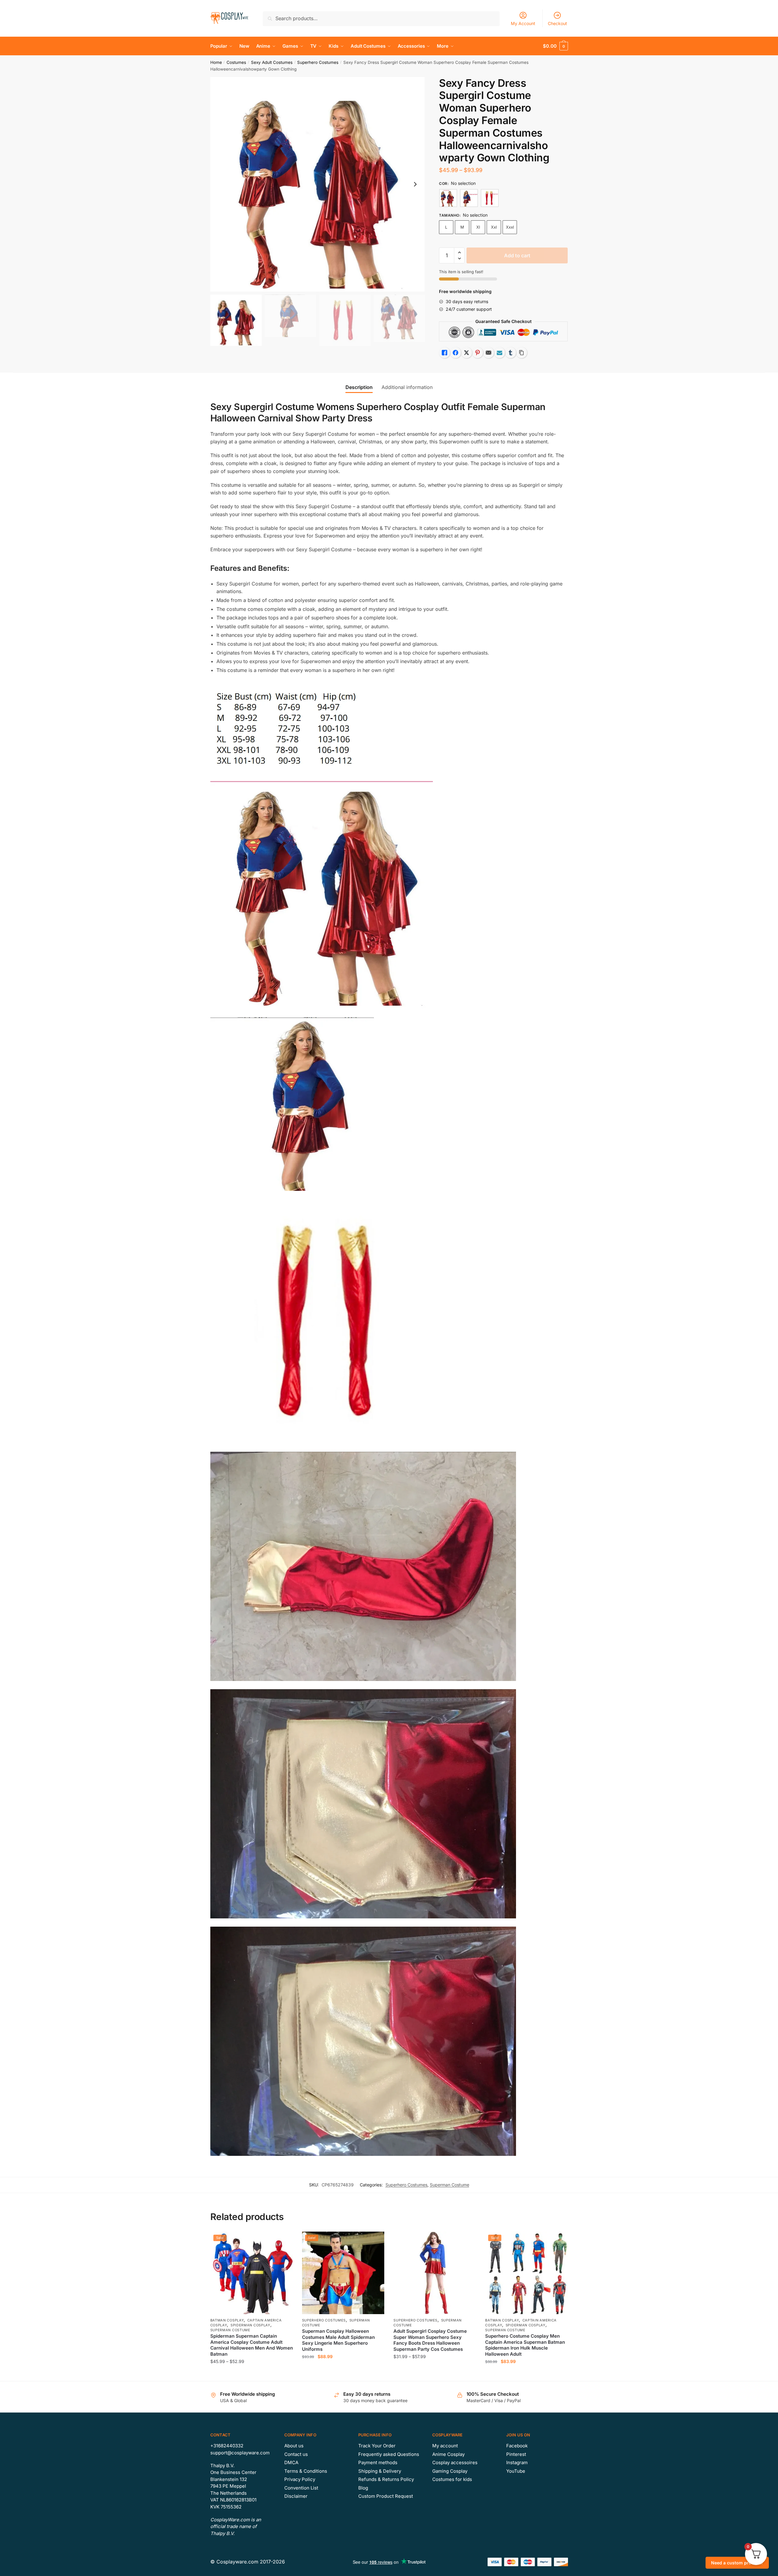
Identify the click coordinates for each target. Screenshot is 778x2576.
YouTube (516, 2471)
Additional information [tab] (407, 387)
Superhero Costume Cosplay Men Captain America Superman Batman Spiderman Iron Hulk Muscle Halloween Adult (525, 2345)
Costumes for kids (452, 2479)
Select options (251, 2374)
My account (445, 2446)
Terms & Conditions (306, 2471)
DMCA (291, 2462)
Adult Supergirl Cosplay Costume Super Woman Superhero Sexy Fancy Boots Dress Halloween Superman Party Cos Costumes (430, 2340)
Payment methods (378, 2462)
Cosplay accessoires (455, 2462)
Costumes (236, 62)
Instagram (517, 2462)
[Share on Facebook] (455, 353)
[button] (415, 184)
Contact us (296, 2454)
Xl (478, 227)
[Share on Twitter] (466, 353)
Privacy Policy (300, 2479)
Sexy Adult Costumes (272, 62)
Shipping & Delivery (380, 2471)
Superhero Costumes (318, 62)
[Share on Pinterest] (477, 353)
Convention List (301, 2488)
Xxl (494, 227)
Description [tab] (359, 387)
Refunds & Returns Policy (386, 2479)
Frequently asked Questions (389, 2454)
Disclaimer (296, 2496)
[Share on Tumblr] (511, 353)
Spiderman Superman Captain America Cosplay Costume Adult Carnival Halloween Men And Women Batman (252, 2345)
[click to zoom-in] (318, 184)
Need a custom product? (737, 2563)
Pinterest (516, 2454)
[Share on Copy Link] (522, 353)
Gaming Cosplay (450, 2471)
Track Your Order (377, 2446)
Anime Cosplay (448, 2454)
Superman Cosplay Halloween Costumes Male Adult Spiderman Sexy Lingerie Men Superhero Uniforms (338, 2340)
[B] (469, 198)
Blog (363, 2488)
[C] (490, 198)
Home (216, 62)
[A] (448, 198)
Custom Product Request (386, 2496)
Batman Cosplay (227, 2320)
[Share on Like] (444, 353)
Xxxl (510, 227)
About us (294, 2446)
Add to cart (517, 255)
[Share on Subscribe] (500, 353)
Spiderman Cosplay (250, 2325)
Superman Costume (450, 2185)
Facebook (517, 2446)
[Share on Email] (489, 353)
